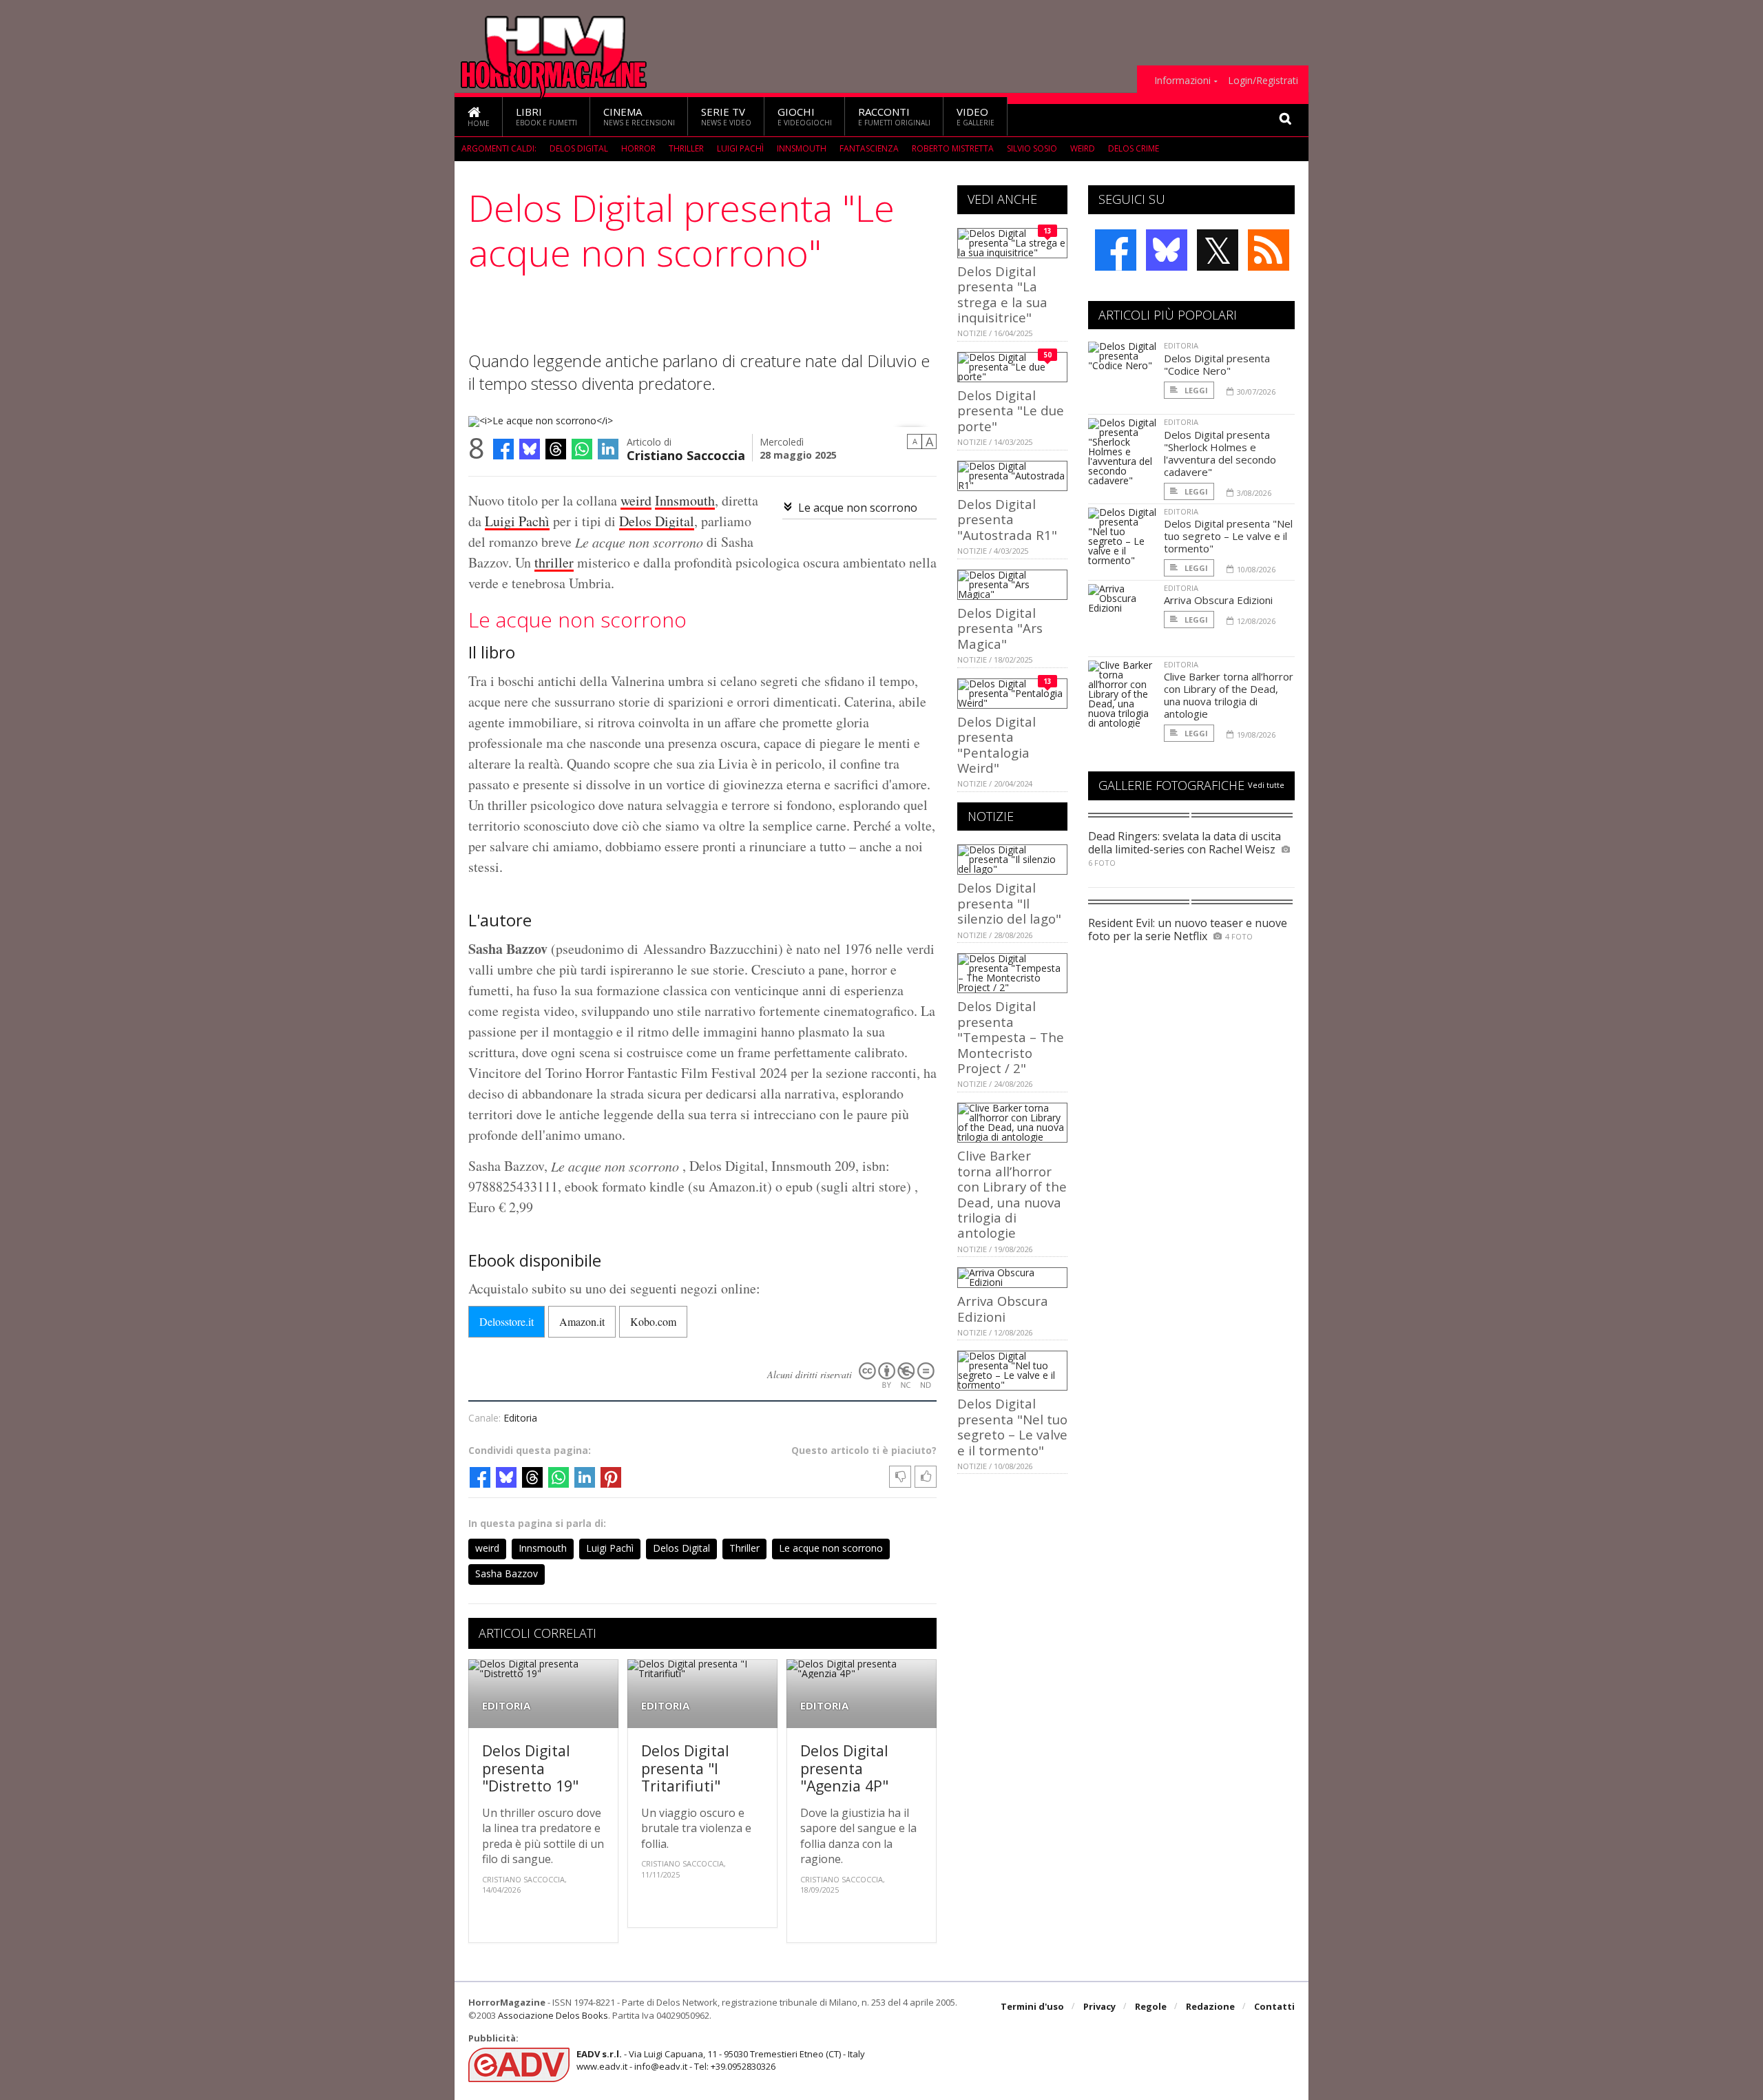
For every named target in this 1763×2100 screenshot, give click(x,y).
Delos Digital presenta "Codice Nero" (1217, 364)
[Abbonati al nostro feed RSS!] (1269, 250)
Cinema (639, 116)
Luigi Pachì (740, 148)
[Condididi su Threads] (556, 449)
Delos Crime (1134, 148)
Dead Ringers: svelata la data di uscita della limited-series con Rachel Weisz (1185, 843)
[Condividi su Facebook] (503, 449)
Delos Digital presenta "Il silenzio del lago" (1009, 903)
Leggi (1195, 390)
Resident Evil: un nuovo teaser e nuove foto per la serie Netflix (1188, 929)
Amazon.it (582, 1321)
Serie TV (726, 116)
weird (1083, 148)
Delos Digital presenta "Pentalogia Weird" (997, 745)
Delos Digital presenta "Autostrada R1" (1007, 519)
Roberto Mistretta (953, 148)
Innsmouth (802, 148)
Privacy (1099, 2006)
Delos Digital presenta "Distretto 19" (530, 1768)
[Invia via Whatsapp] (582, 449)
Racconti (894, 116)
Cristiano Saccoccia (686, 454)
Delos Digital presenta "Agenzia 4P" (844, 1768)
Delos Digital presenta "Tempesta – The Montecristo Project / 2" (1011, 1037)
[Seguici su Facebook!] (1116, 250)
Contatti (1274, 2006)
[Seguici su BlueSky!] (1167, 250)
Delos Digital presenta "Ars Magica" (1000, 628)
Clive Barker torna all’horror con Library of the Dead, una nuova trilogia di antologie (1012, 1194)
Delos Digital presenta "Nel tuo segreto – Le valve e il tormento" (1012, 1426)
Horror (638, 148)
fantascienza (869, 148)
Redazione (1210, 2006)
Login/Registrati (1263, 81)
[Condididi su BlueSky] (530, 449)
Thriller (686, 148)
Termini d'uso (1032, 2006)
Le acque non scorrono (858, 508)
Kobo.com (653, 1321)
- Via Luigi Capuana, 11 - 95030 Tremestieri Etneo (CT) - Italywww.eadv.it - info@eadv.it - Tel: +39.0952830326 (721, 2060)
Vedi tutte (1266, 785)
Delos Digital (579, 148)
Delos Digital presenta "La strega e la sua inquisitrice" (1002, 294)
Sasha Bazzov (507, 1573)
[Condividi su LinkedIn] (608, 449)
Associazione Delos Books (553, 2015)
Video (976, 116)
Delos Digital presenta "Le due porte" (1011, 410)
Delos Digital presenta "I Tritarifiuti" (685, 1768)
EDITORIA (506, 1706)
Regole (1151, 2006)
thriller (554, 562)
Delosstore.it (507, 1321)
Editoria (520, 1418)
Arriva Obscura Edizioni (1003, 1308)
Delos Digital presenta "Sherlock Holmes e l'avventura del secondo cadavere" (1220, 453)
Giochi (805, 116)
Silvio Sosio (1032, 148)
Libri (546, 116)
